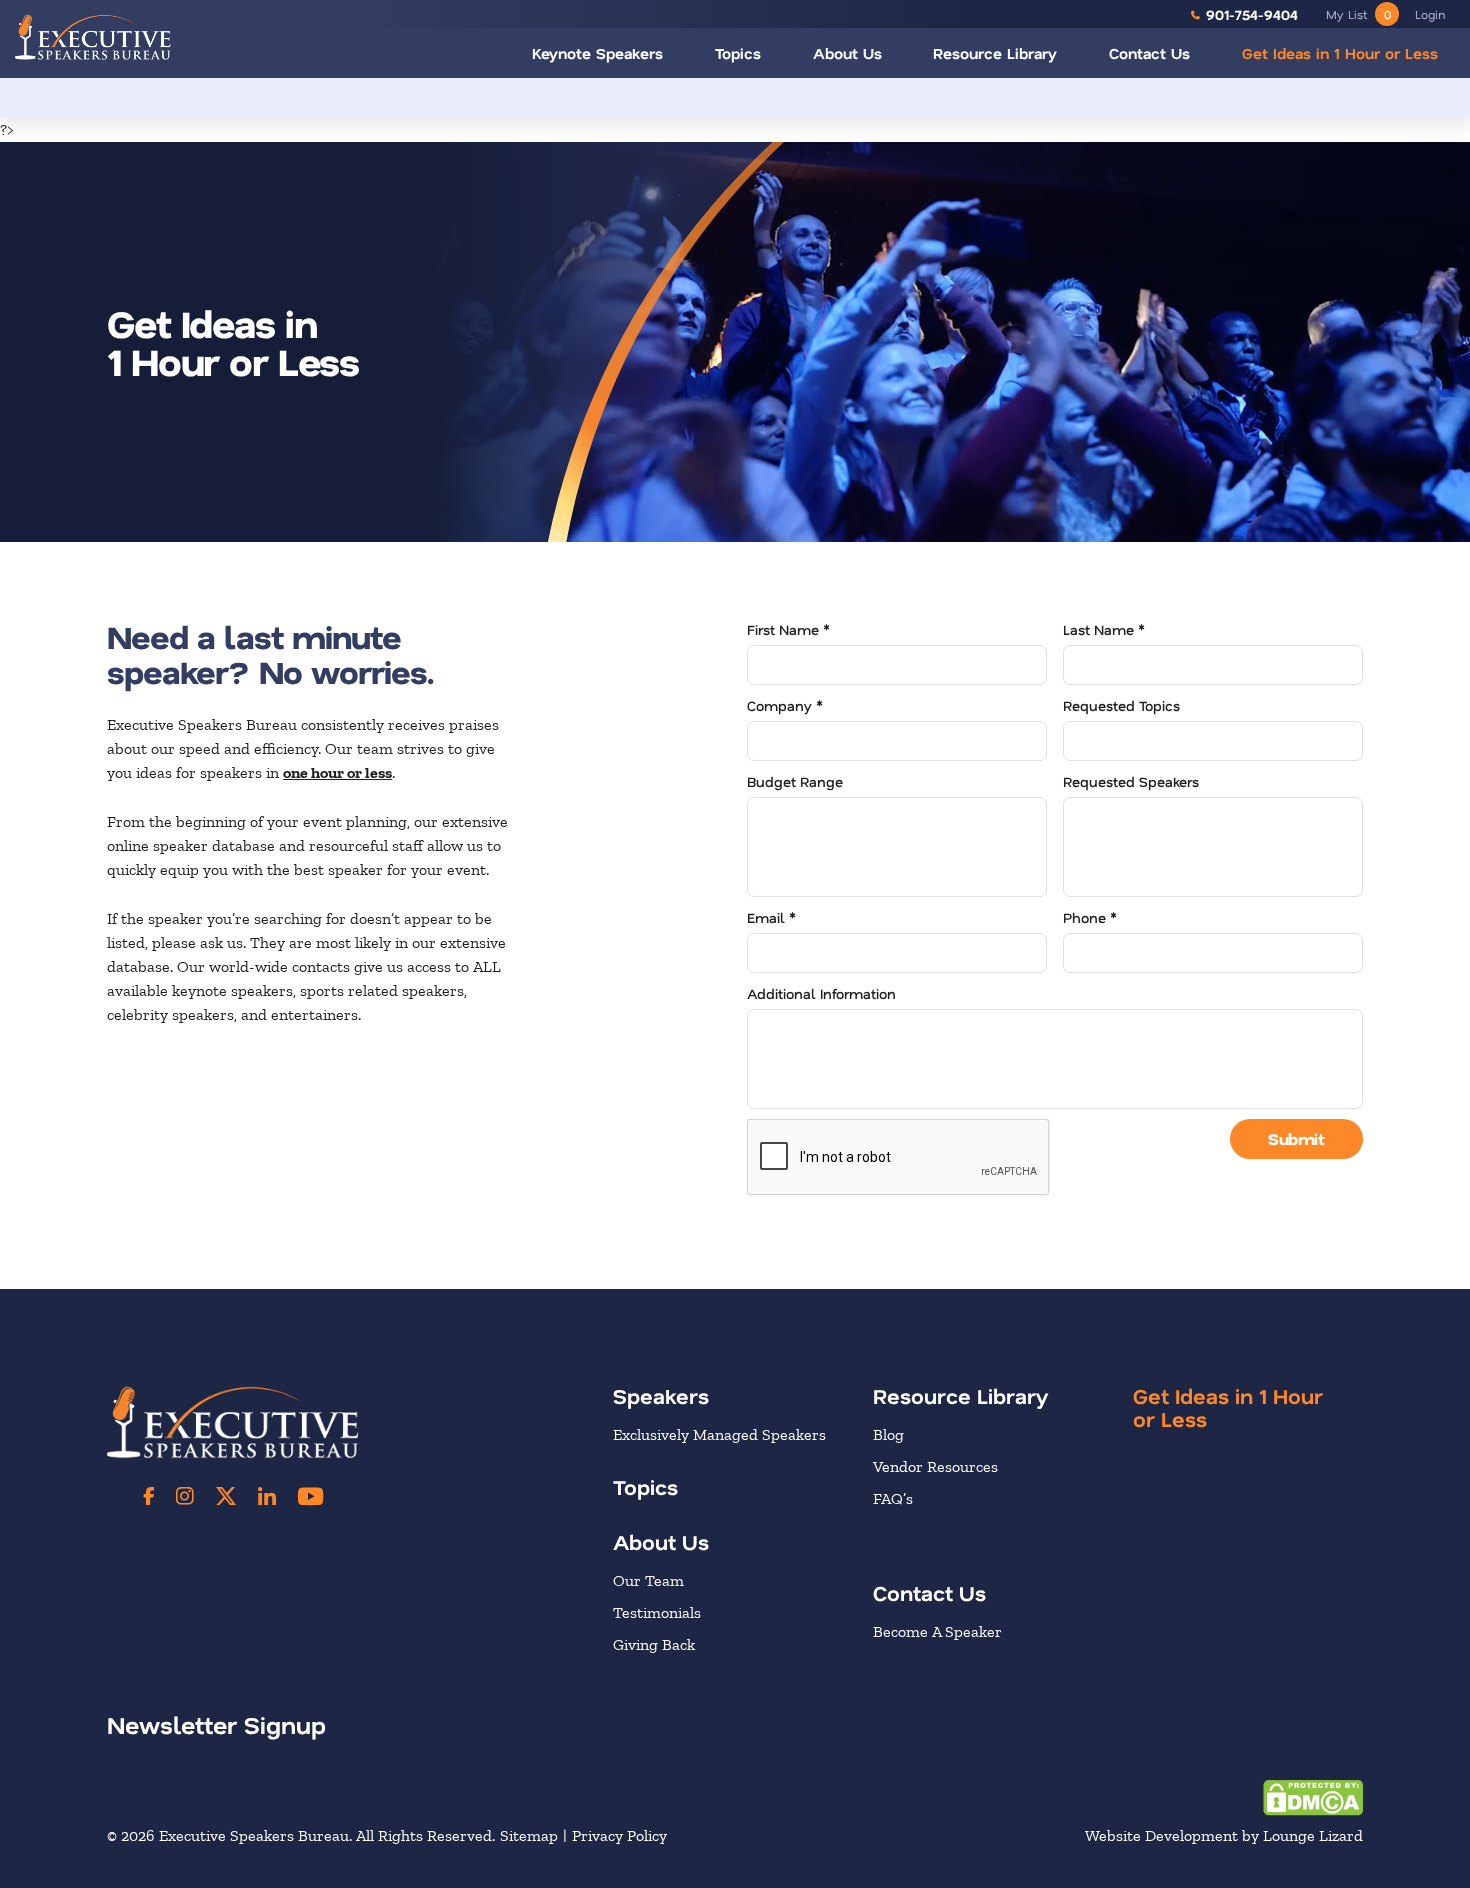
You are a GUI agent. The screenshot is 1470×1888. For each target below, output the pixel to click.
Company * (785, 705)
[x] (226, 1496)
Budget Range (795, 781)
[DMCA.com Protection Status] (1313, 1795)
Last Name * (1104, 629)
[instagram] (185, 1496)
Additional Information (821, 993)
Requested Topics (1121, 705)
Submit (1296, 1138)
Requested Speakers (1131, 781)
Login (1430, 14)
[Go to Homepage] (93, 36)
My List (1358, 14)
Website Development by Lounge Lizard (1224, 1835)
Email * (771, 917)
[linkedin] (267, 1496)
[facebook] (149, 1496)
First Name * (788, 629)
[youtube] (310, 1496)
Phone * (1090, 917)
